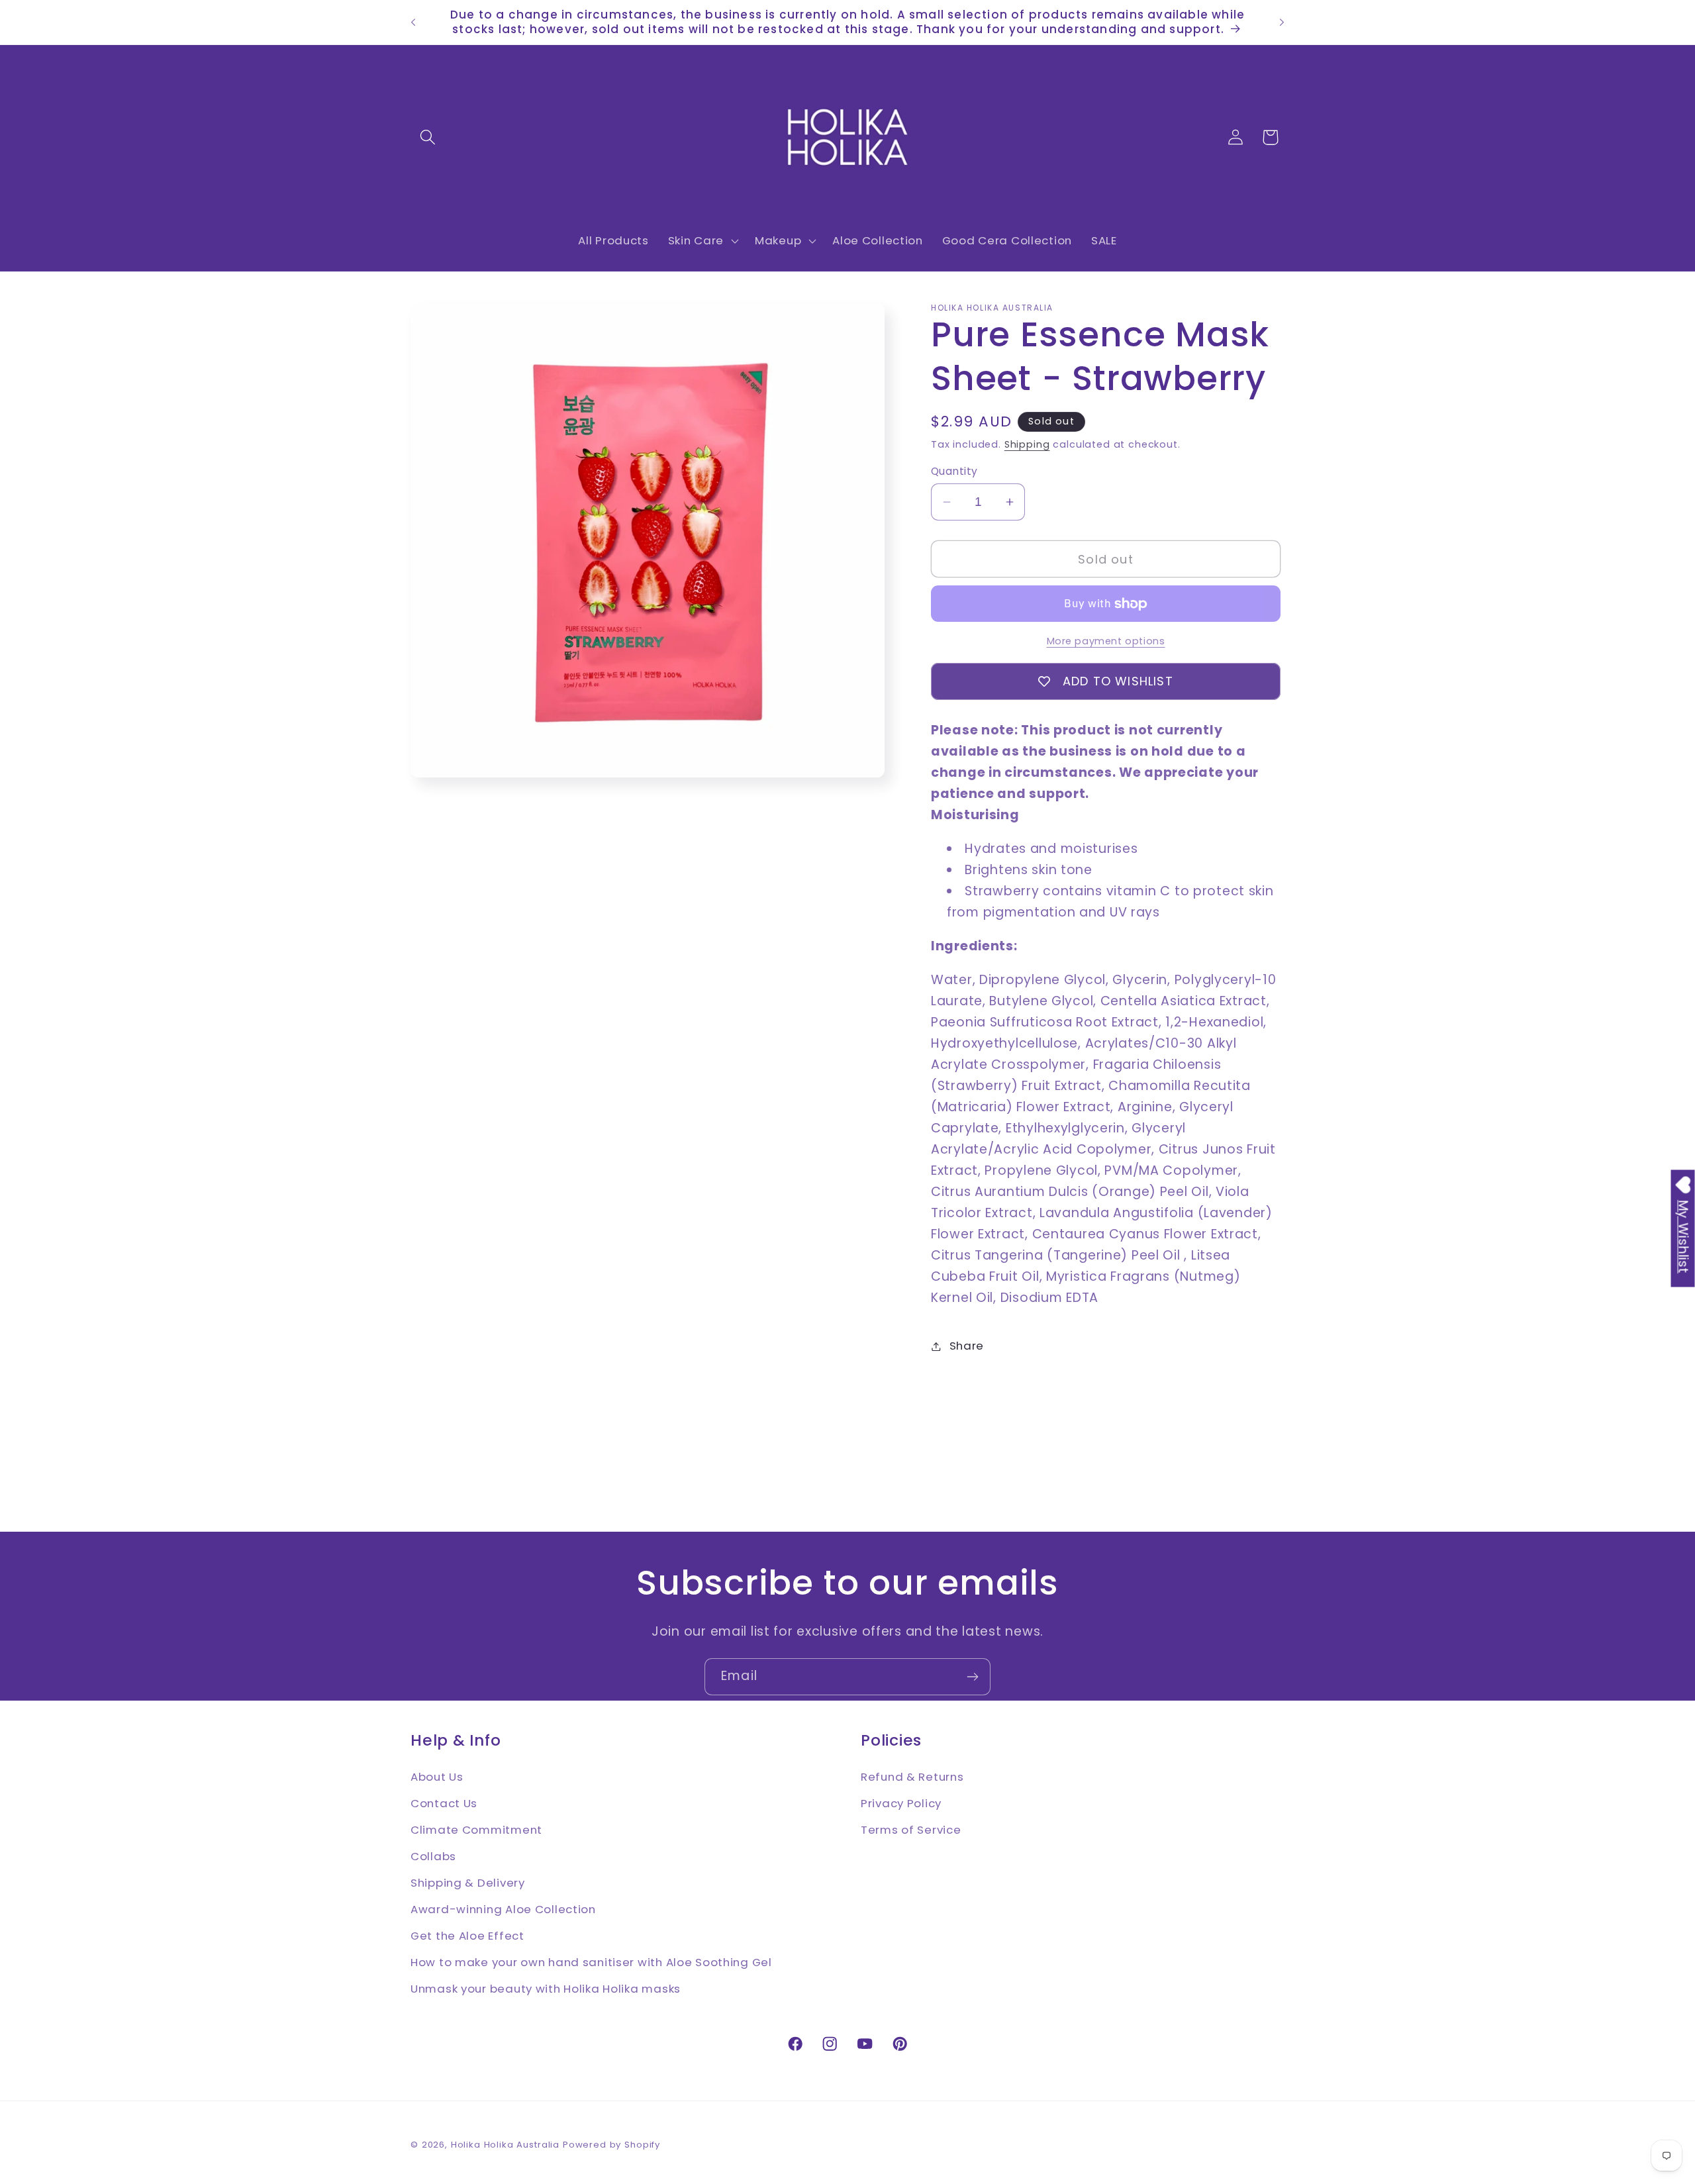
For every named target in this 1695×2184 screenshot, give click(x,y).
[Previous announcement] (413, 23)
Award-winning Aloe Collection (503, 1909)
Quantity (954, 471)
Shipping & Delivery (468, 1882)
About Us (437, 1776)
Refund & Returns (912, 1776)
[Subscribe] (972, 1677)
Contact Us (444, 1803)
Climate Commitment (476, 1829)
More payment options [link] (1106, 641)
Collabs (433, 1856)
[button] (428, 137)
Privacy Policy (901, 1803)
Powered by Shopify (611, 2145)
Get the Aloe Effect (467, 1935)
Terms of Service (911, 1829)
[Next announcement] (1282, 23)
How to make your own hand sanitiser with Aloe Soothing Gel (591, 1961)
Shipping (1027, 444)
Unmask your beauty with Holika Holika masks (546, 1988)
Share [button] (967, 1346)
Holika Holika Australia (505, 2145)
